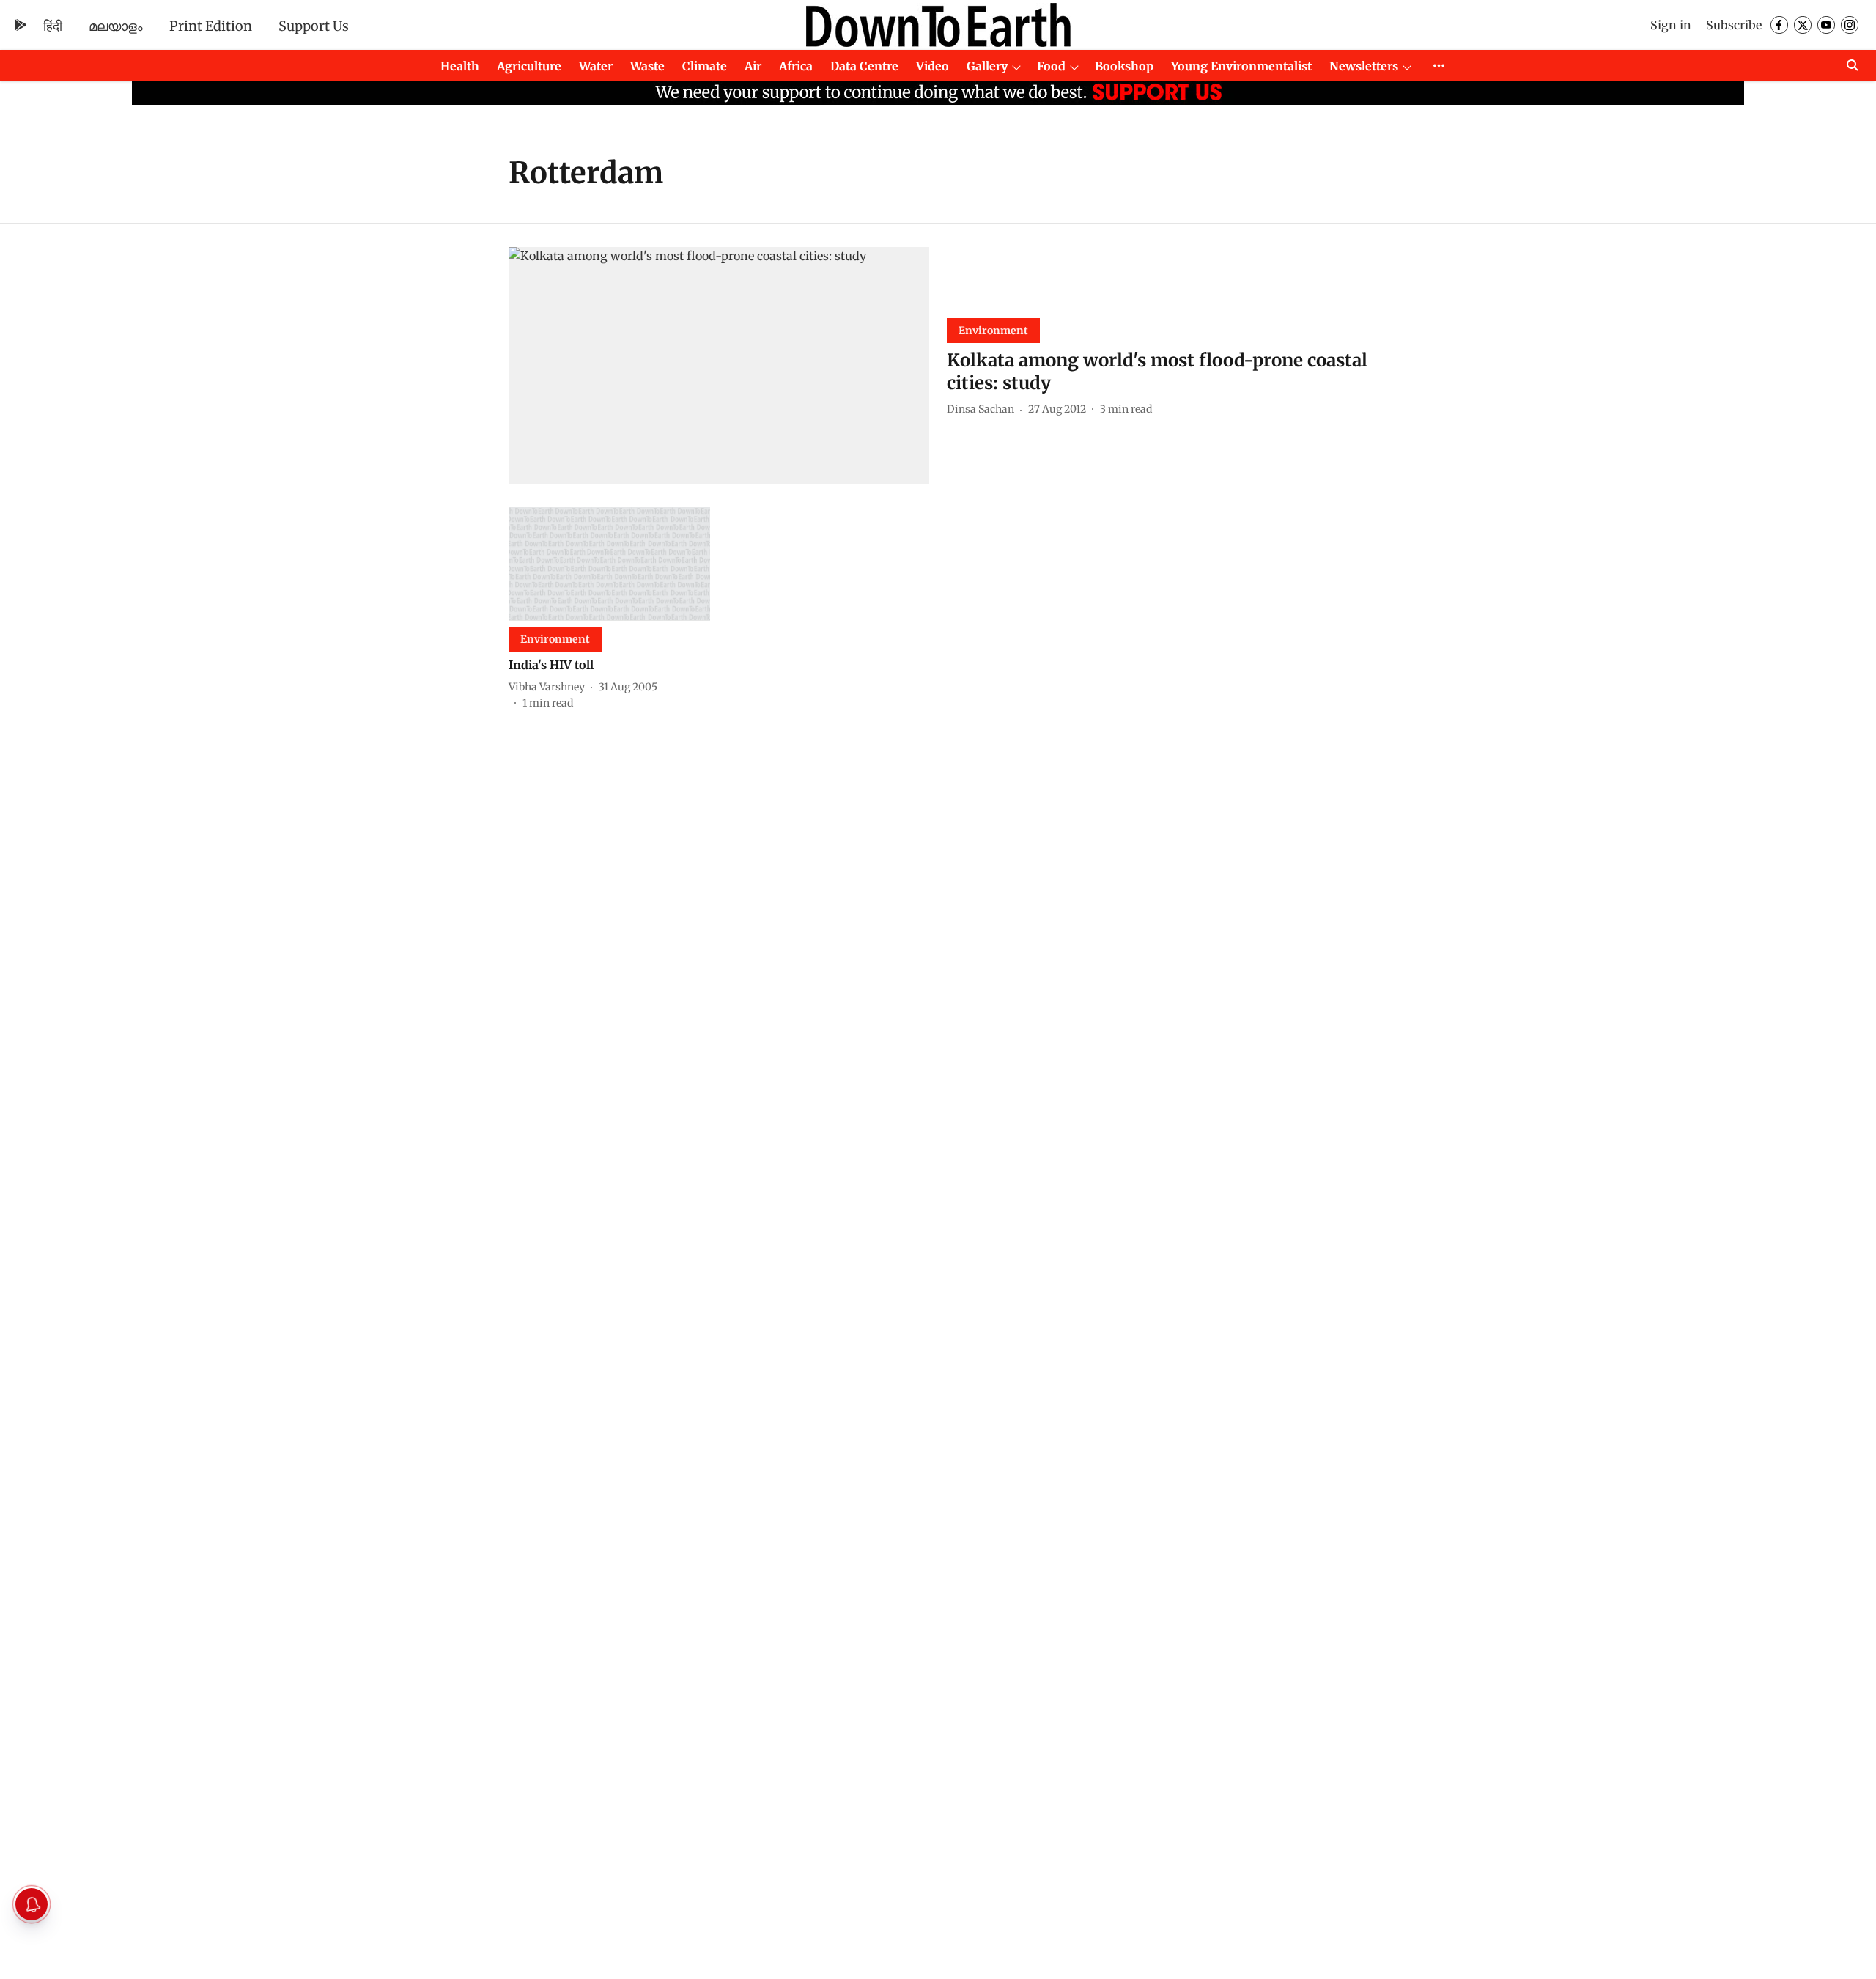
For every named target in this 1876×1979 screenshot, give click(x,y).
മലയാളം (116, 26)
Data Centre (864, 66)
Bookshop (1124, 66)
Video (933, 66)
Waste (647, 66)
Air (753, 66)
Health (460, 66)
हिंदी (53, 26)
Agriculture (529, 66)
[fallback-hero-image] (719, 365)
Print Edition (211, 26)
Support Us (314, 26)
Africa (796, 66)
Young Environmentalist (1241, 66)
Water (596, 66)
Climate (705, 66)
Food (1051, 66)
